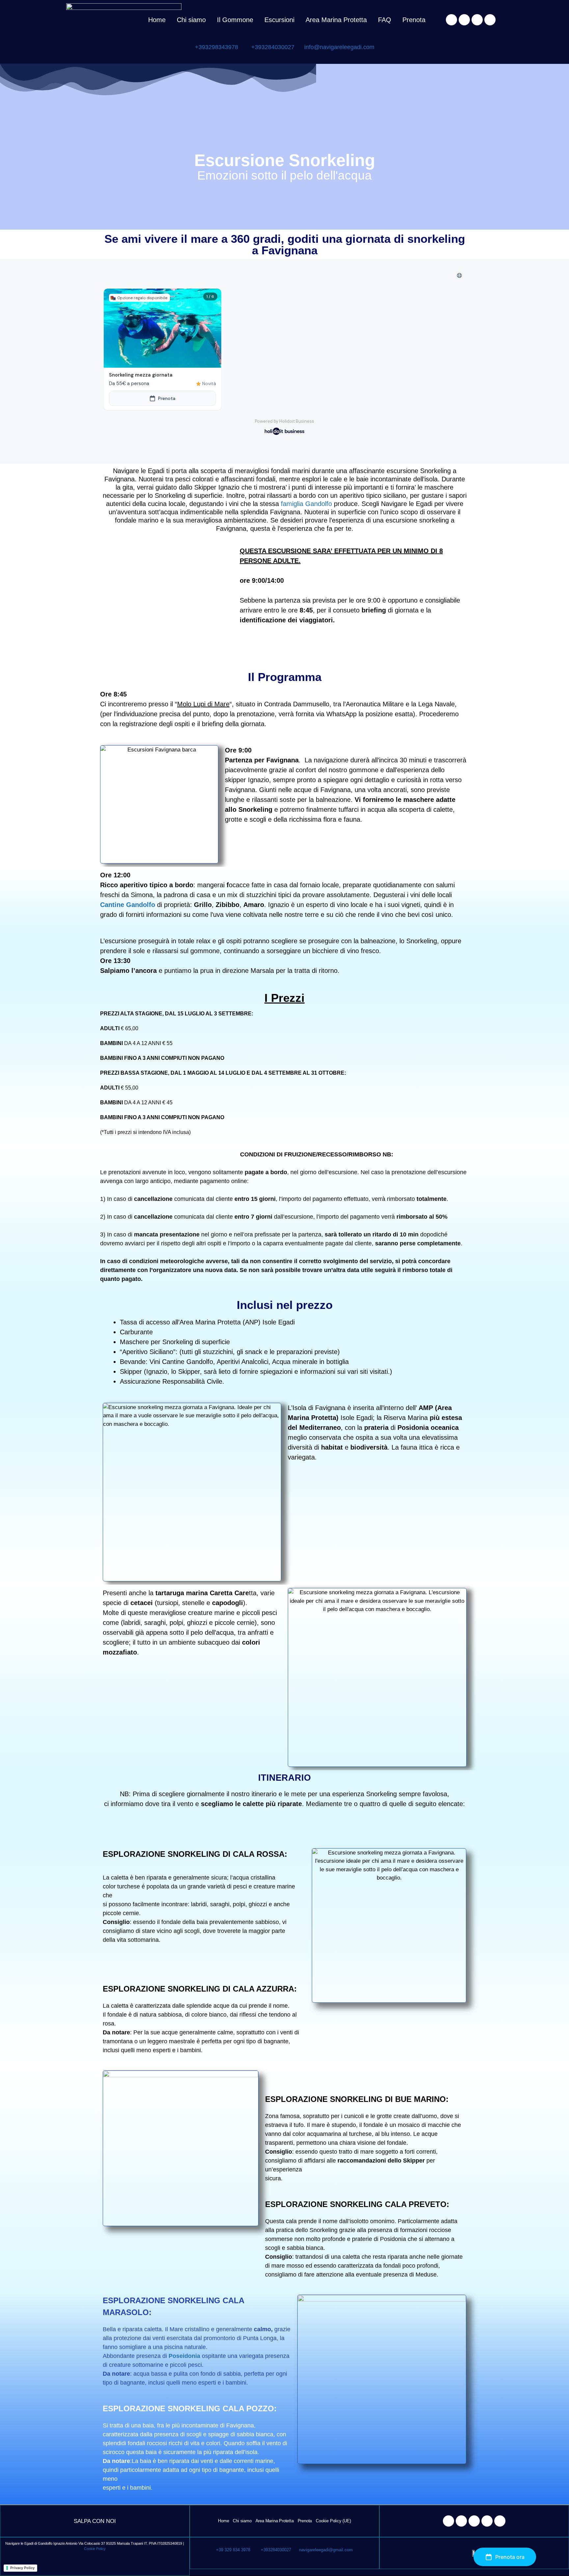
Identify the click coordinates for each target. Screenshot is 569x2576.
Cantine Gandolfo (128, 905)
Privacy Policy (22, 2568)
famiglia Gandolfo (305, 504)
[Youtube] (490, 20)
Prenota (414, 20)
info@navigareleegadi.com (335, 47)
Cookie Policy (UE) (333, 2521)
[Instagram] (464, 20)
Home (157, 20)
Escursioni (279, 20)
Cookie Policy (95, 2549)
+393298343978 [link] (217, 47)
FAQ (385, 20)
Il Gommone (235, 20)
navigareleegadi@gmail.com (323, 2550)
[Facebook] (451, 20)
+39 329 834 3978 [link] (233, 2550)
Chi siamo (191, 20)
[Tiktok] (500, 2521)
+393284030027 (273, 47)
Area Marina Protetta (336, 20)
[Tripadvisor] (477, 20)
